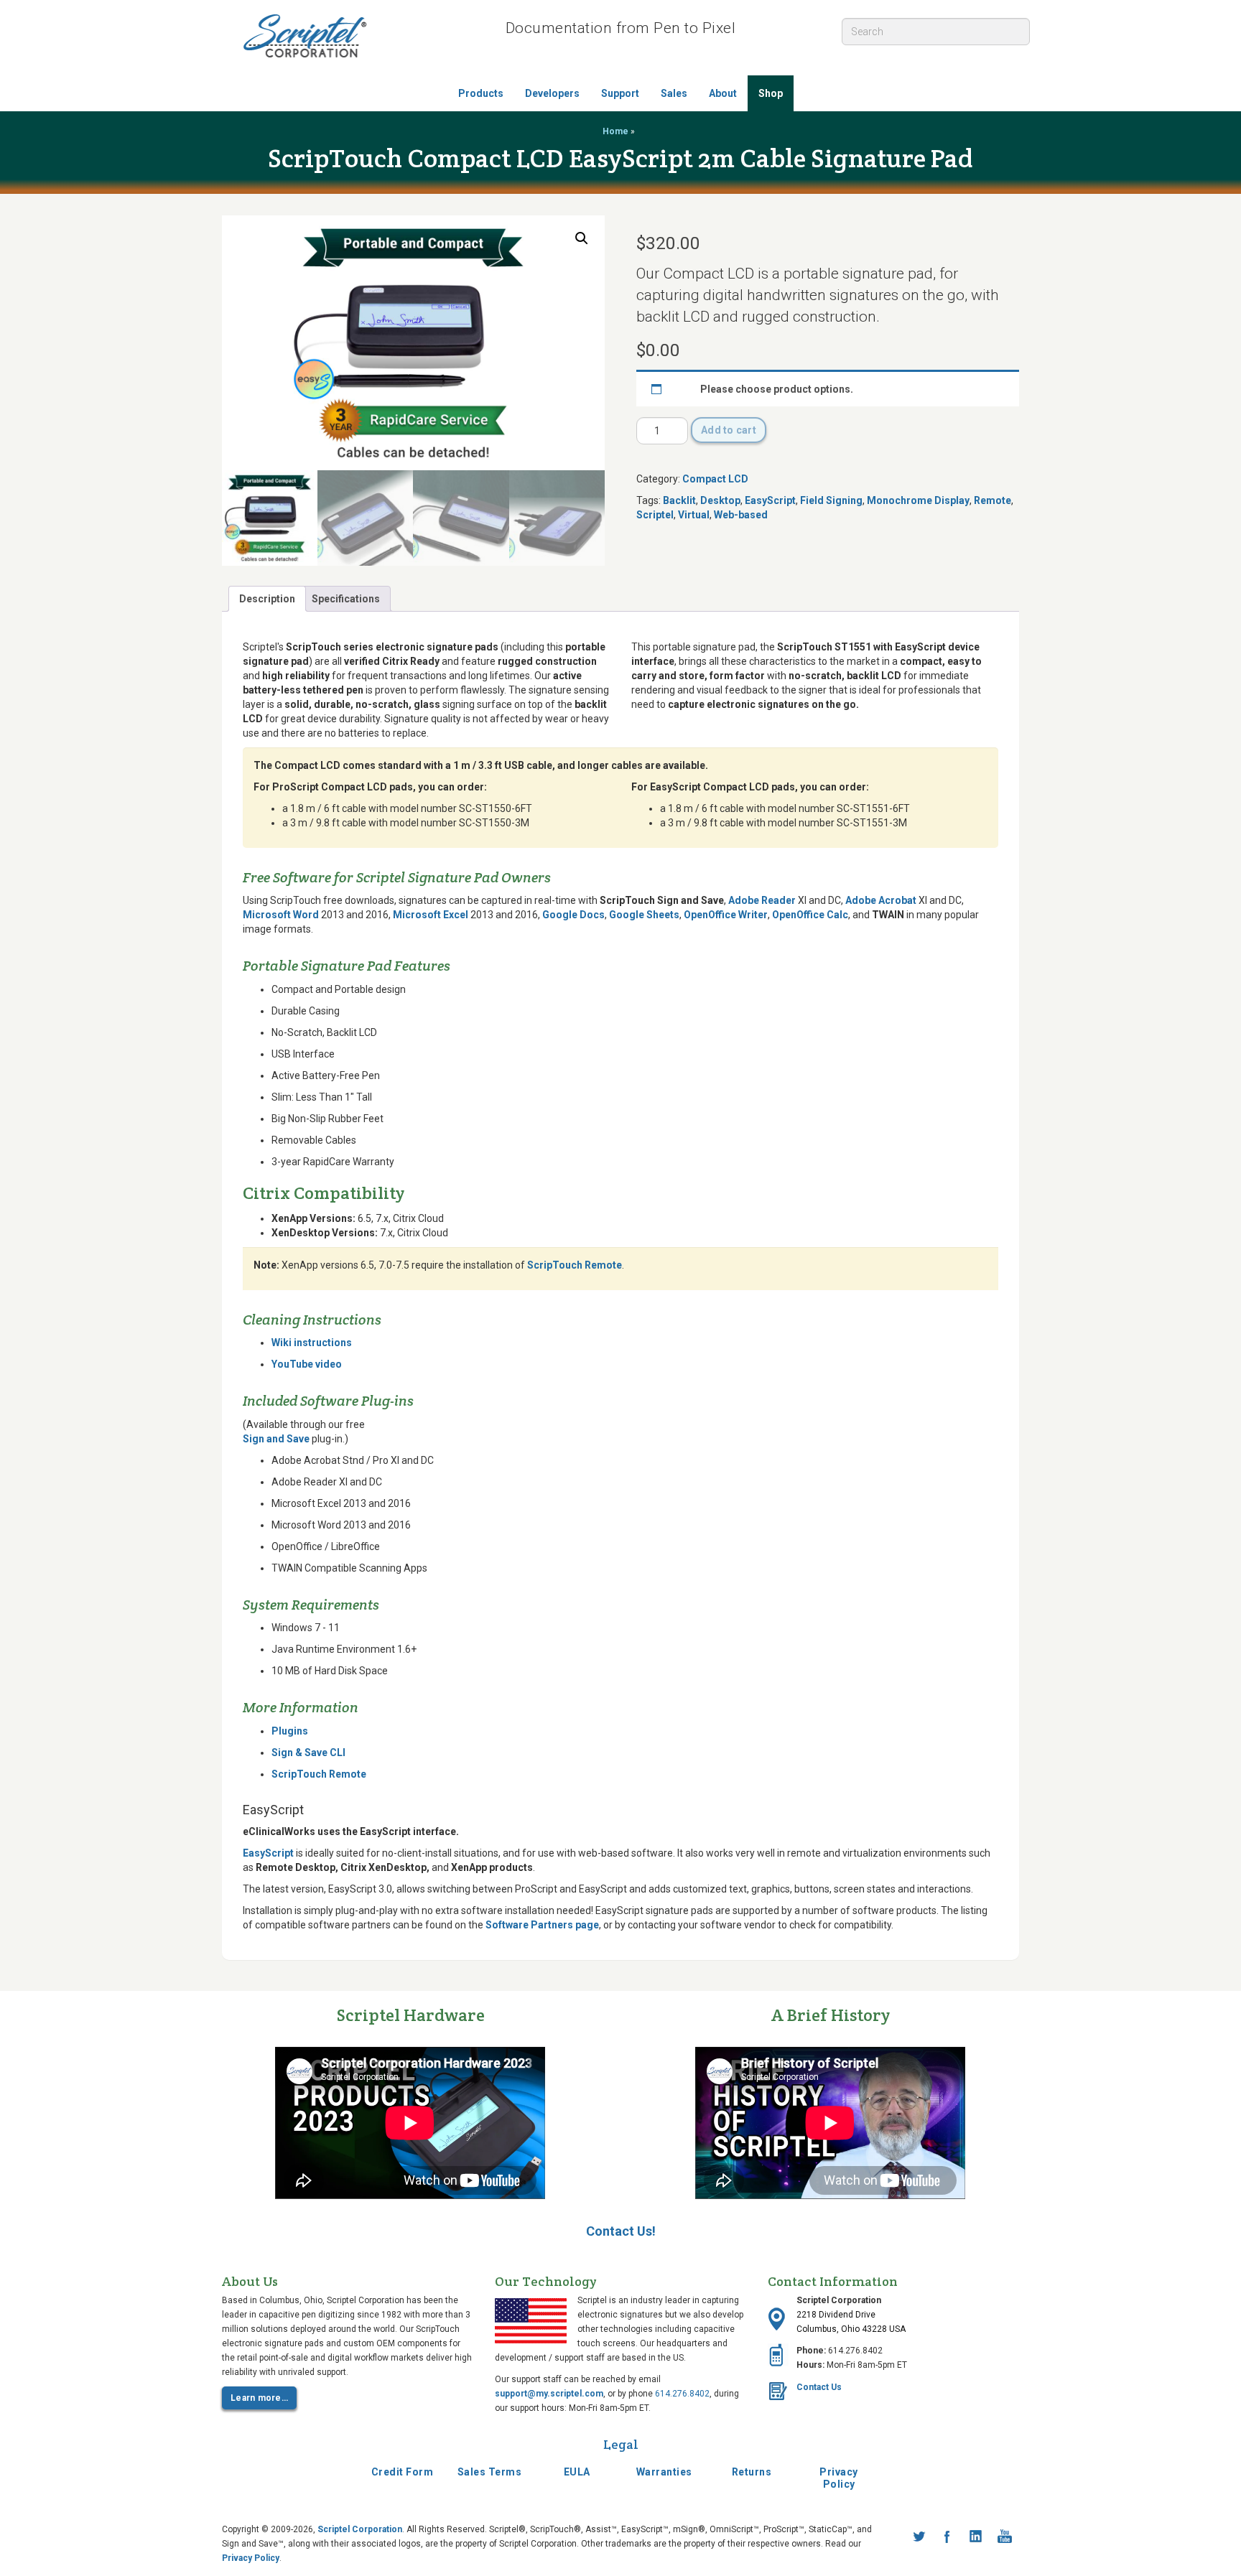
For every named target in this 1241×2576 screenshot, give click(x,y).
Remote (993, 500)
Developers (552, 93)
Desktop (720, 500)
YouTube (1005, 2537)
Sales (674, 93)
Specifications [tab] (346, 599)
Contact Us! (621, 2231)
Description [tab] (267, 599)
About (723, 93)
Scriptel (655, 515)
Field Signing (831, 500)
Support (620, 93)
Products (481, 93)
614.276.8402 (682, 2394)
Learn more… (259, 2398)
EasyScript (770, 500)
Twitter (919, 2537)
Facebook (947, 2537)
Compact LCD (715, 479)
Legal (621, 2444)
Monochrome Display (918, 500)
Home (615, 131)
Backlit (679, 500)
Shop (771, 93)
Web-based (741, 515)
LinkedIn (976, 2537)
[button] (582, 238)
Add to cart (729, 430)
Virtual (694, 515)
